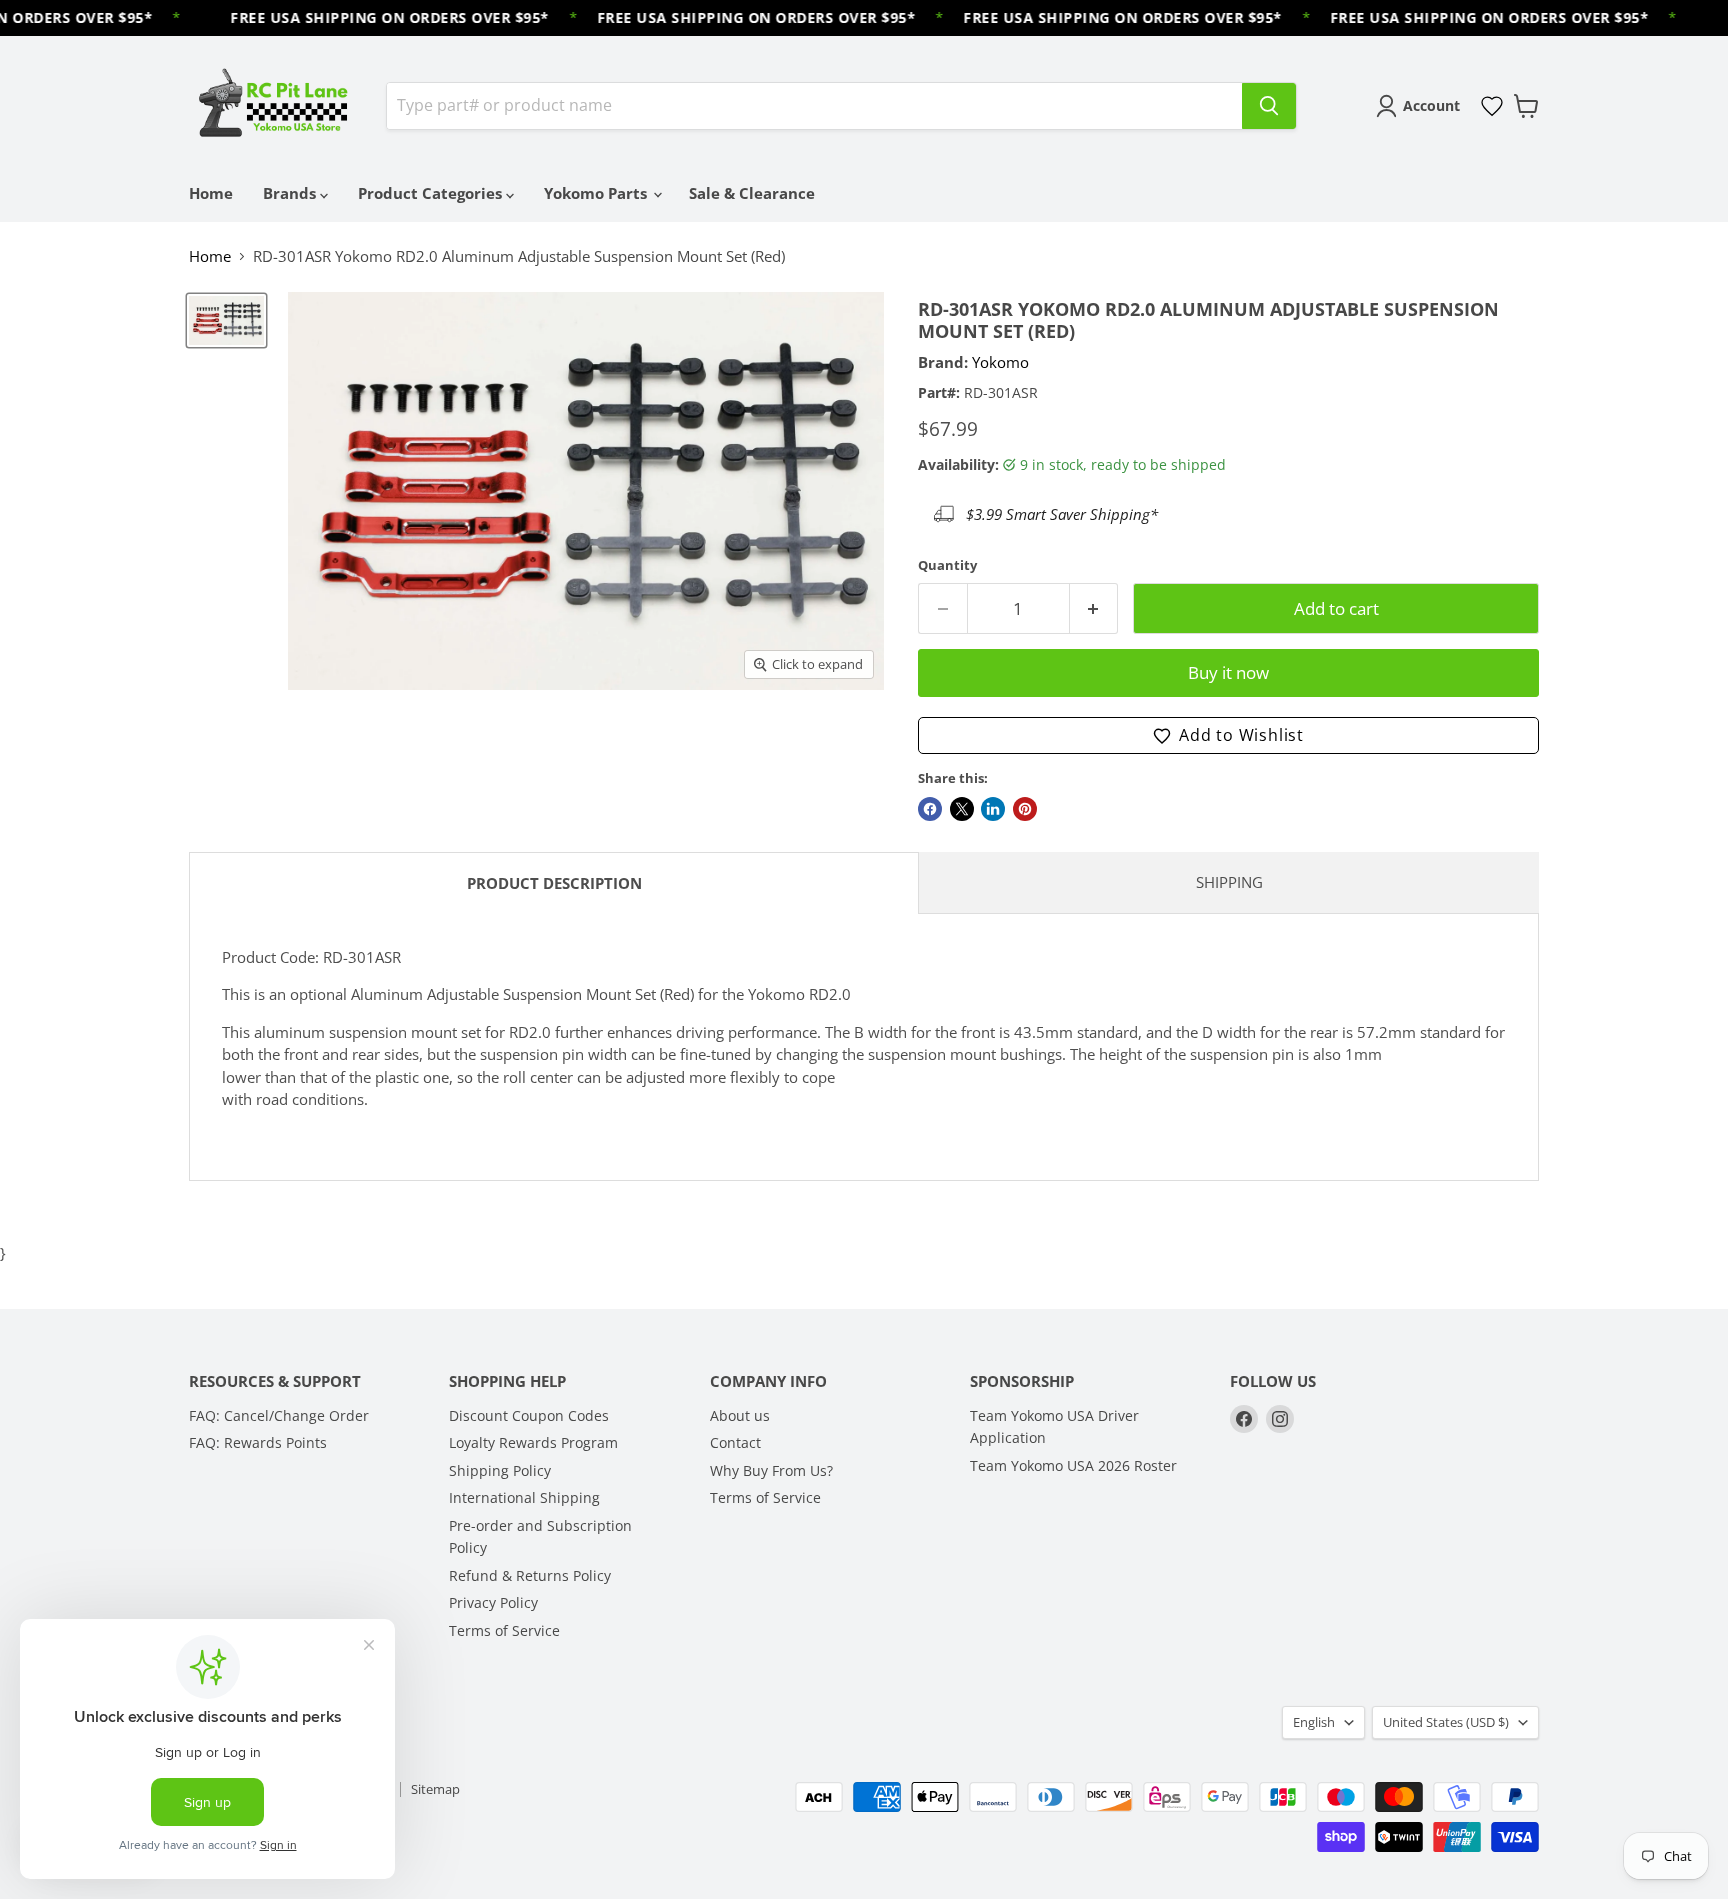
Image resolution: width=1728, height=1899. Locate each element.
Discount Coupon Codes (529, 1415)
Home (211, 193)
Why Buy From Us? (771, 1470)
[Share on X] (962, 809)
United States (1446, 1722)
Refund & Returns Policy (530, 1575)
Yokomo (1000, 362)
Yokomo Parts (597, 193)
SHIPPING (1229, 882)
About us (740, 1415)
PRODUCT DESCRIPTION (554, 883)
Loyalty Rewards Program (533, 1442)
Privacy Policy (493, 1602)
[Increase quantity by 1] (1094, 608)
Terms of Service (504, 1630)
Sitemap (435, 1789)
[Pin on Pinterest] (1025, 809)
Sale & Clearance (752, 193)
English (1314, 1722)
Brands (291, 193)
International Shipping (524, 1497)
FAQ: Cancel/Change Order (279, 1415)
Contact (735, 1442)
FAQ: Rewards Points (258, 1442)
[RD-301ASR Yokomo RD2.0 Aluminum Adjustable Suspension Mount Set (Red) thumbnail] (226, 321)
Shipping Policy (500, 1470)
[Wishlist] (1492, 106)
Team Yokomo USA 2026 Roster (1073, 1465)
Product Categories (432, 193)
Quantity (947, 565)
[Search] (1269, 106)
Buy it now (1228, 672)
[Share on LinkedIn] (993, 809)
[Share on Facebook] (930, 809)
